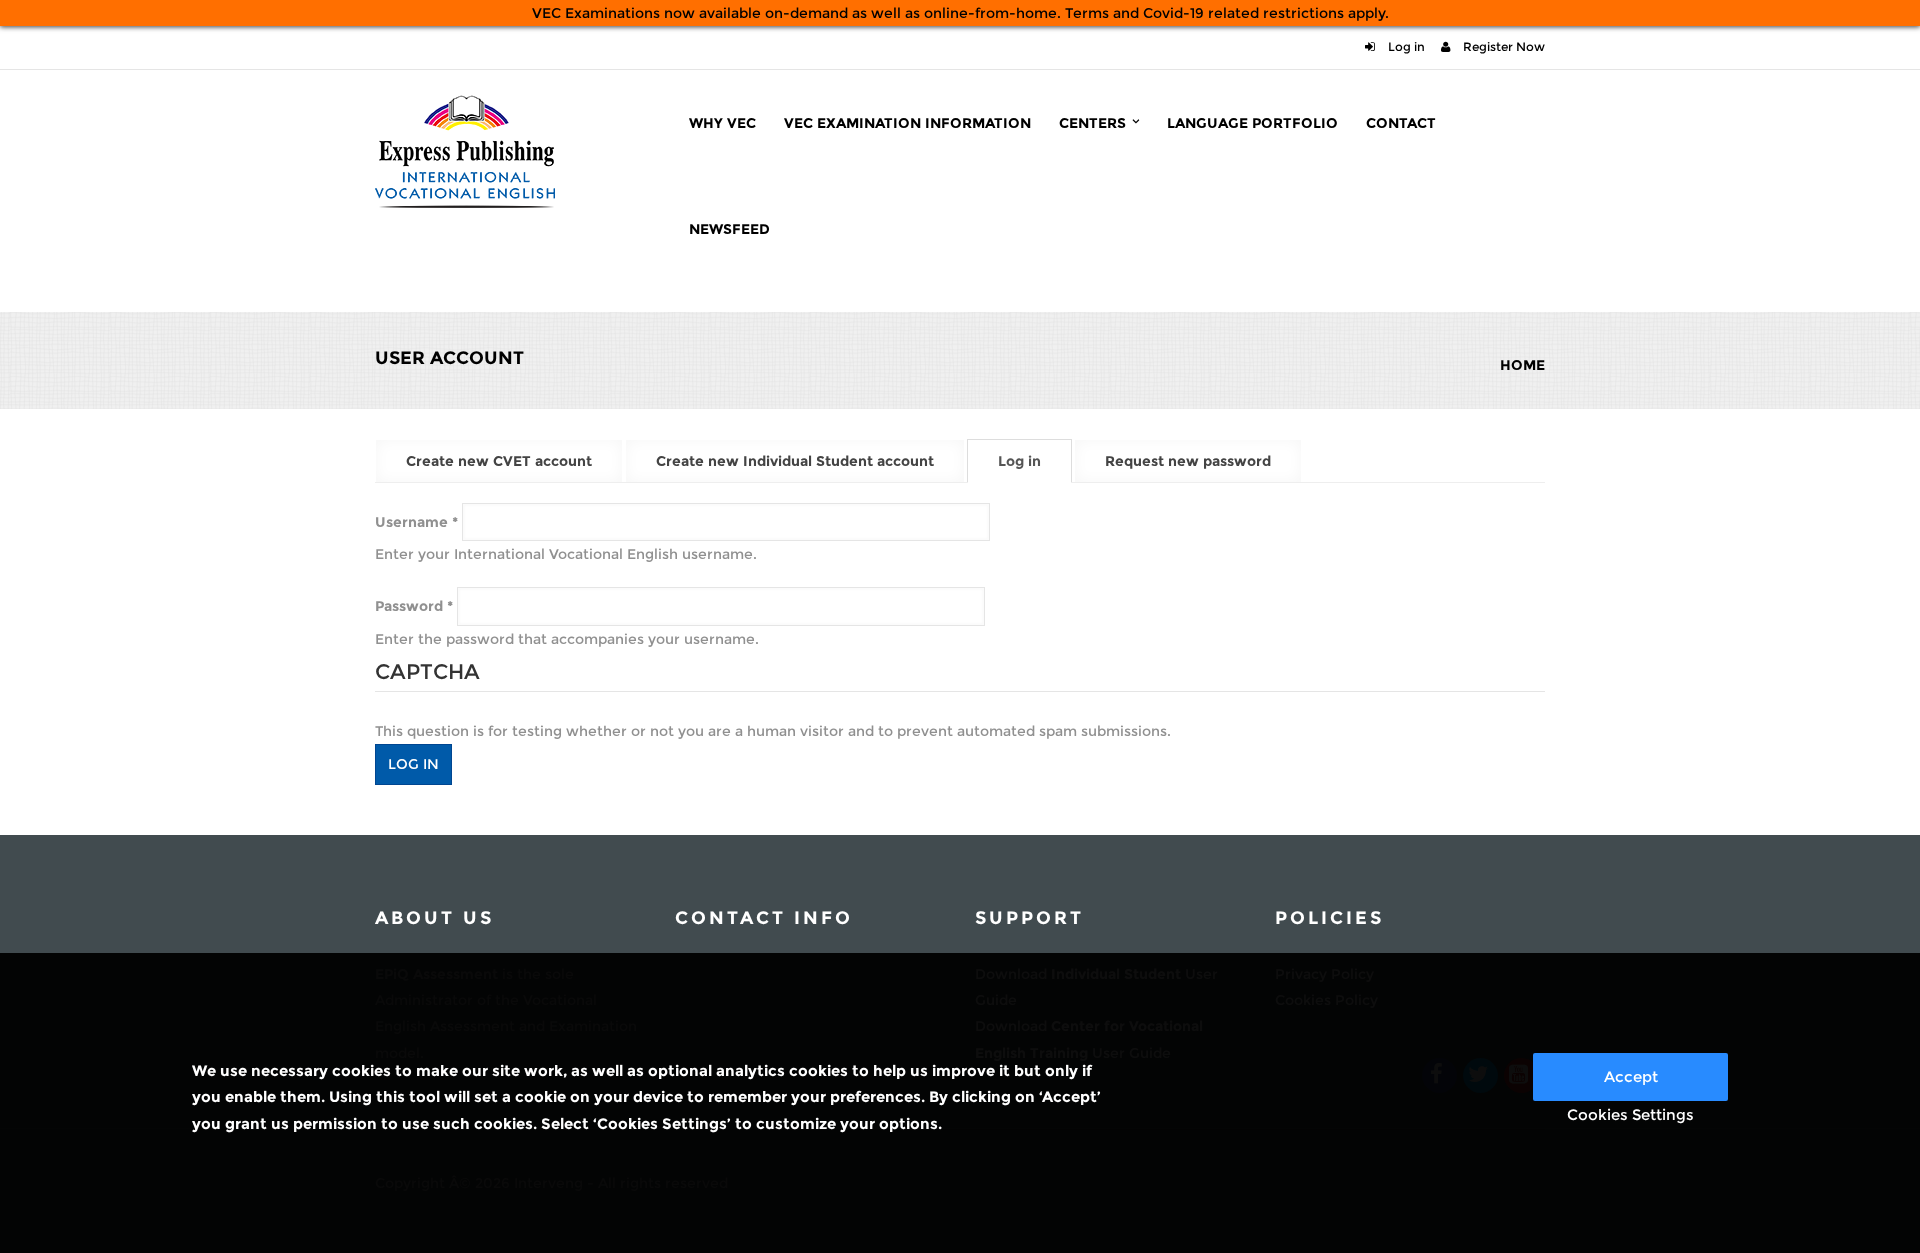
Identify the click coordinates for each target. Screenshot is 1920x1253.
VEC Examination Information (907, 123)
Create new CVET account (499, 461)
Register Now (1502, 46)
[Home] (465, 148)
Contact (1401, 123)
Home (1522, 365)
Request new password (1188, 461)
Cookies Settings (1630, 1114)
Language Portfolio (1252, 123)
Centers (1094, 123)
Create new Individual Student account (795, 461)
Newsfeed (729, 229)
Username (416, 522)
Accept (1631, 1076)
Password (414, 606)
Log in (1405, 46)
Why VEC (722, 123)
